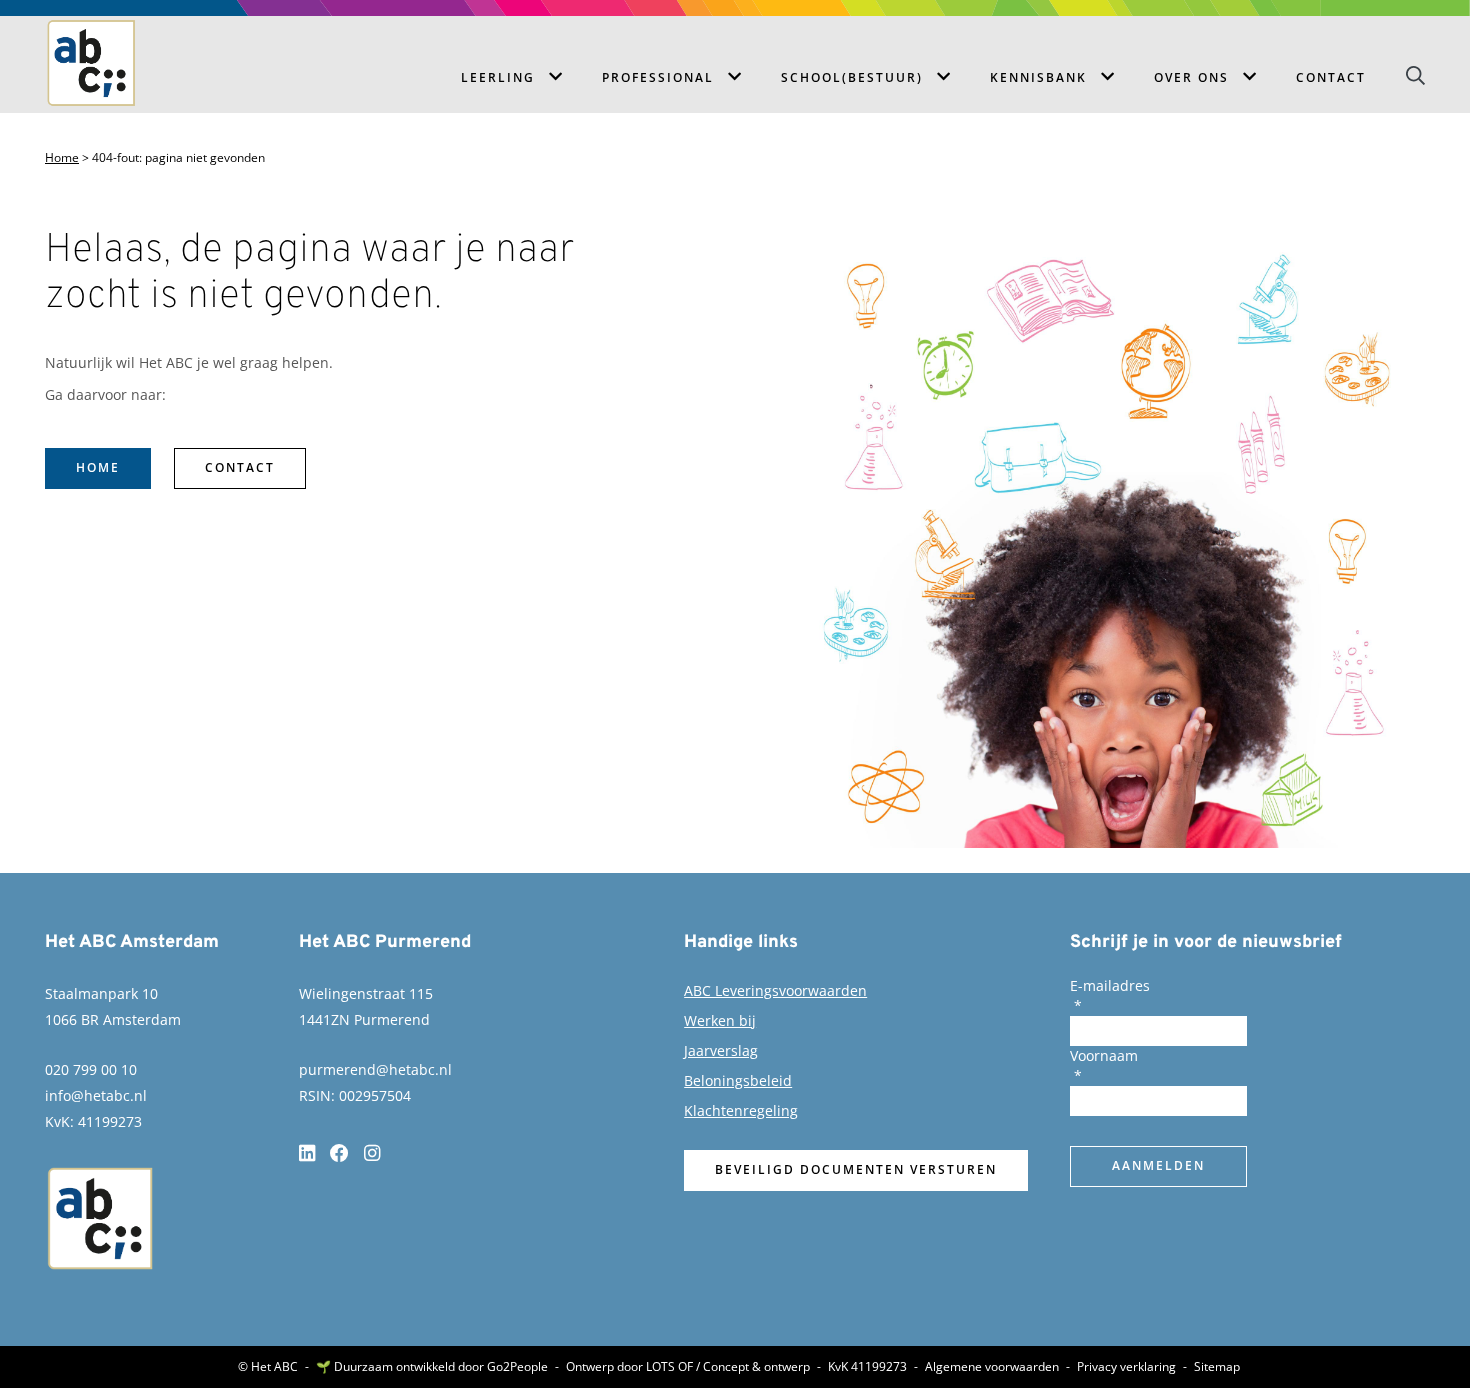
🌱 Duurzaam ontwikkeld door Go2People (432, 1367)
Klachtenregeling (741, 1110)
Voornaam (1104, 1055)
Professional (658, 77)
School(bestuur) (852, 77)
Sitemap (1217, 1367)
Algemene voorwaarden (992, 1367)
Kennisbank (1038, 77)
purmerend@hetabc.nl (375, 1069)
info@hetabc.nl (96, 1095)
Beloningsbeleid (738, 1080)
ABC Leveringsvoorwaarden (775, 990)
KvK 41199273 (867, 1367)
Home (62, 158)
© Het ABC (268, 1367)
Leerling (498, 77)
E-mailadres (1110, 985)
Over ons (1191, 77)
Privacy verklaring (1126, 1367)
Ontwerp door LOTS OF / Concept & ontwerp (688, 1367)
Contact (1331, 77)
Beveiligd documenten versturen (856, 1169)
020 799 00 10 (91, 1069)
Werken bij (720, 1020)
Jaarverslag (721, 1050)
